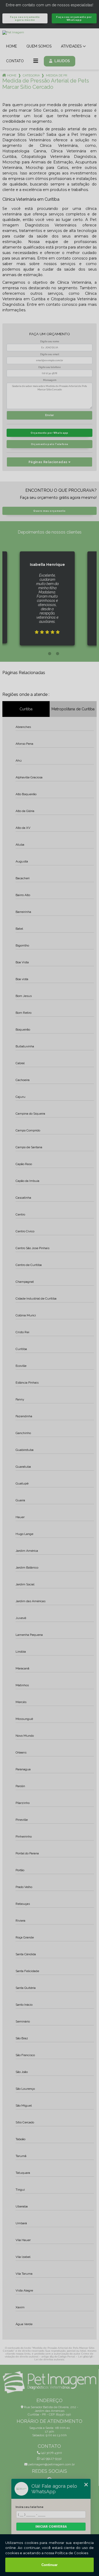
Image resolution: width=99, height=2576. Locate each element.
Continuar (49, 2565)
